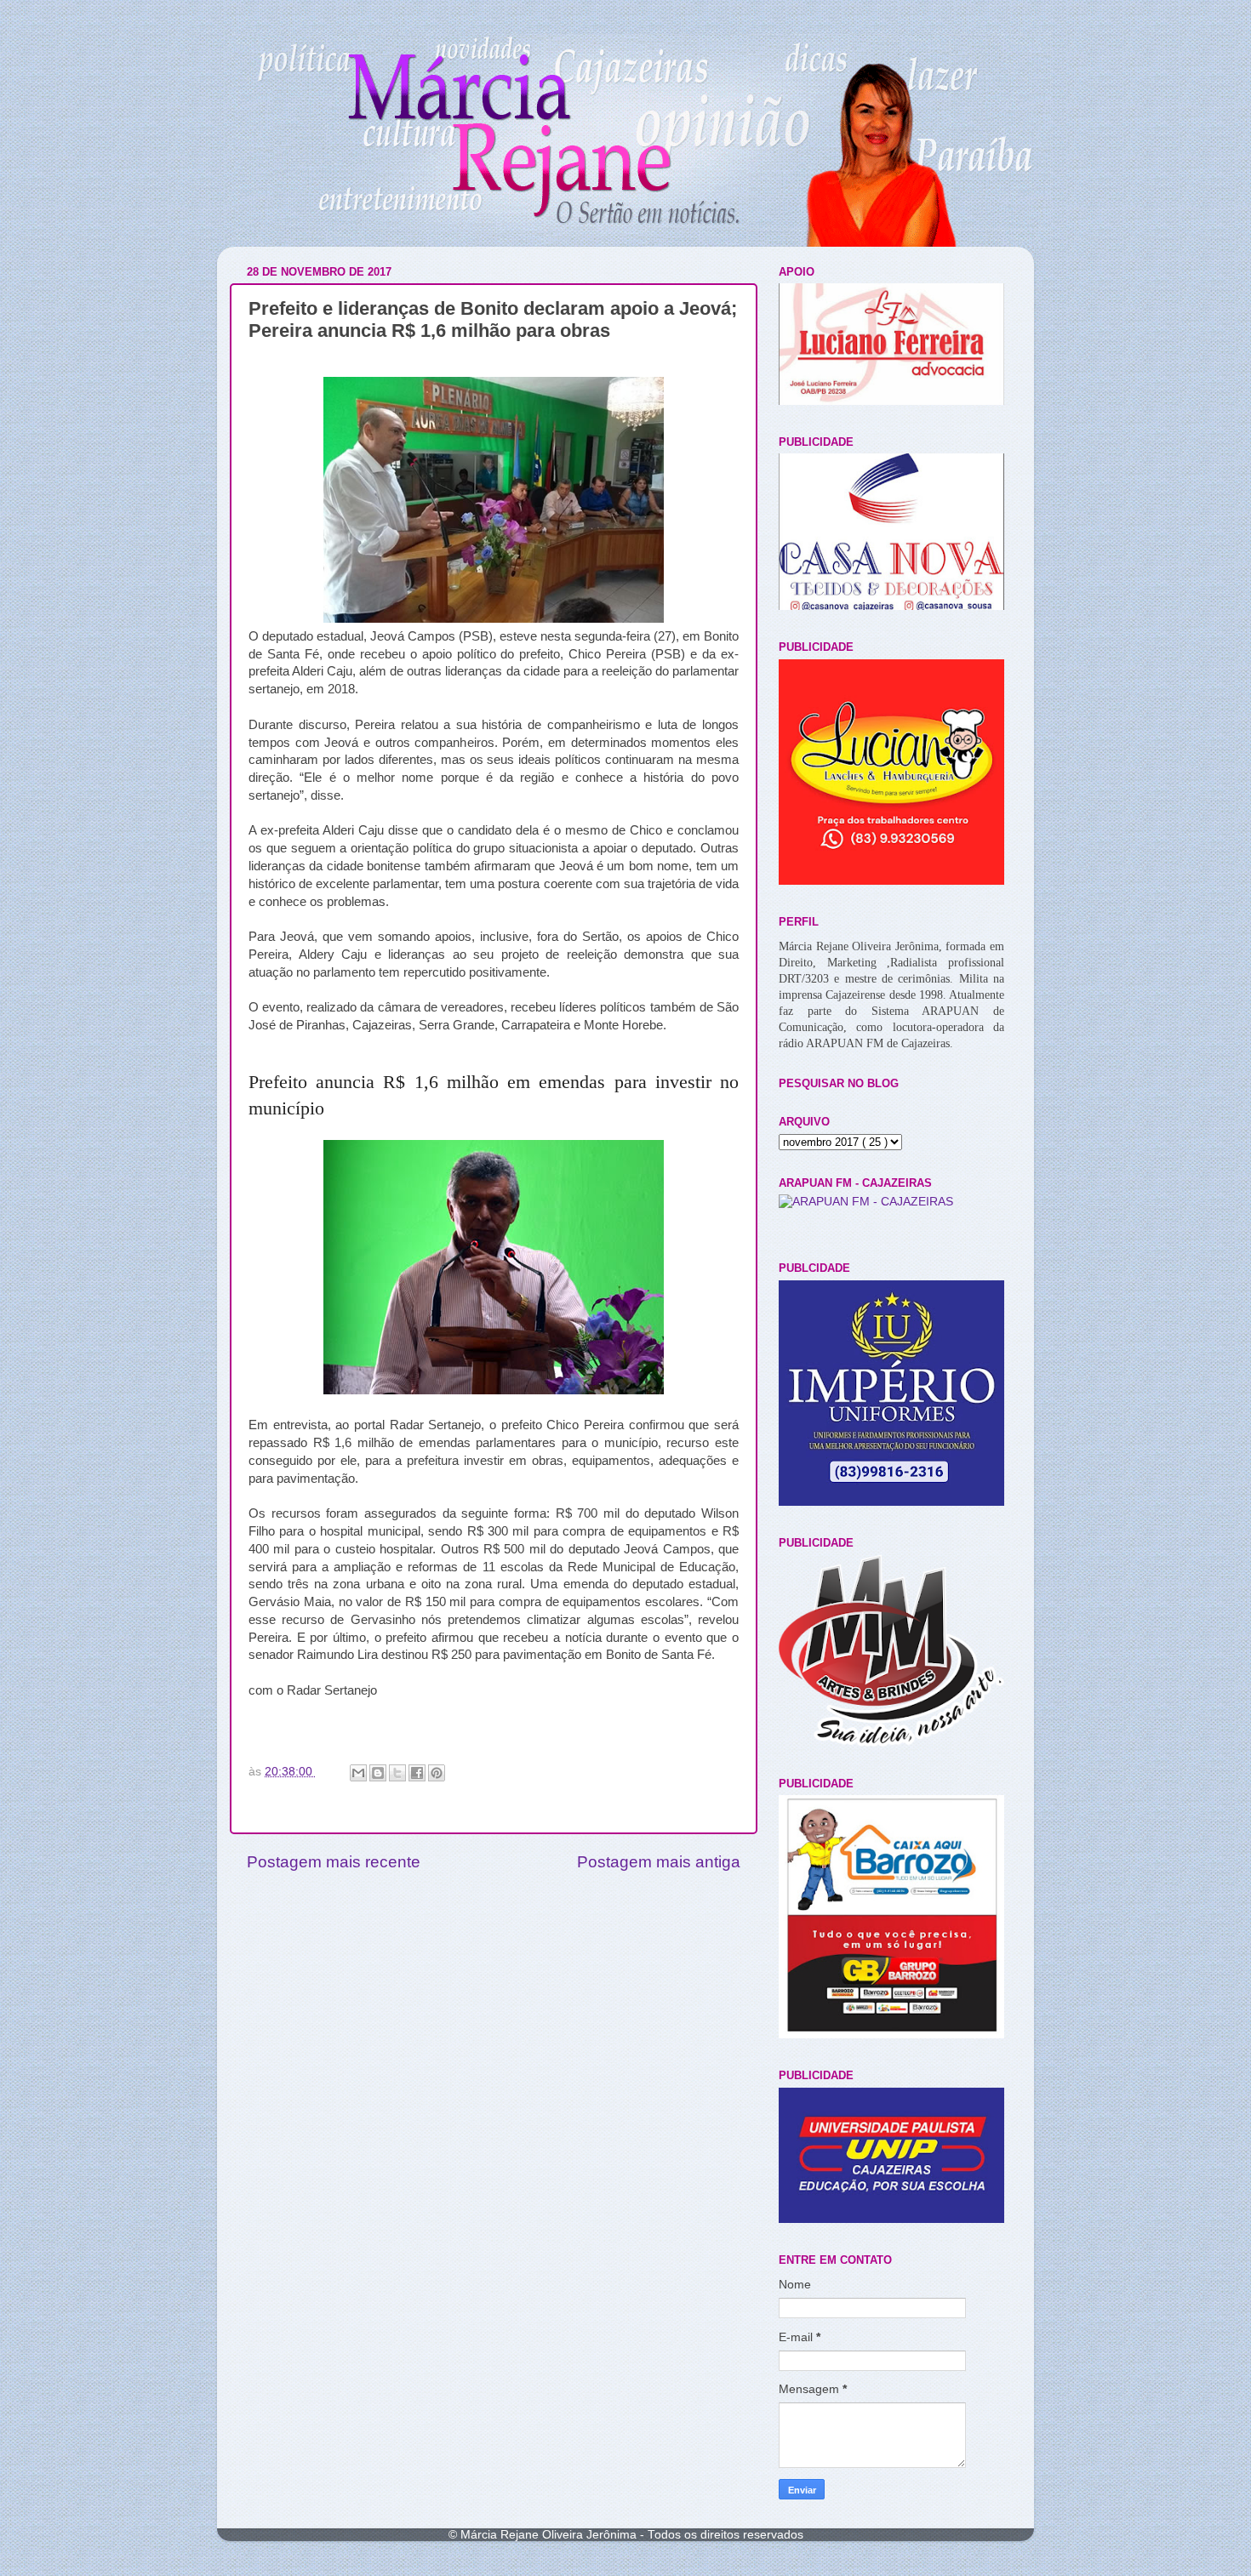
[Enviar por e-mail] (358, 1773)
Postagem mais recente (334, 1862)
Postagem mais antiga (659, 1862)
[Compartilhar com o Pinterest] (437, 1773)
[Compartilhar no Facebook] (417, 1773)
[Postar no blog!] (378, 1773)
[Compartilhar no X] (397, 1773)
